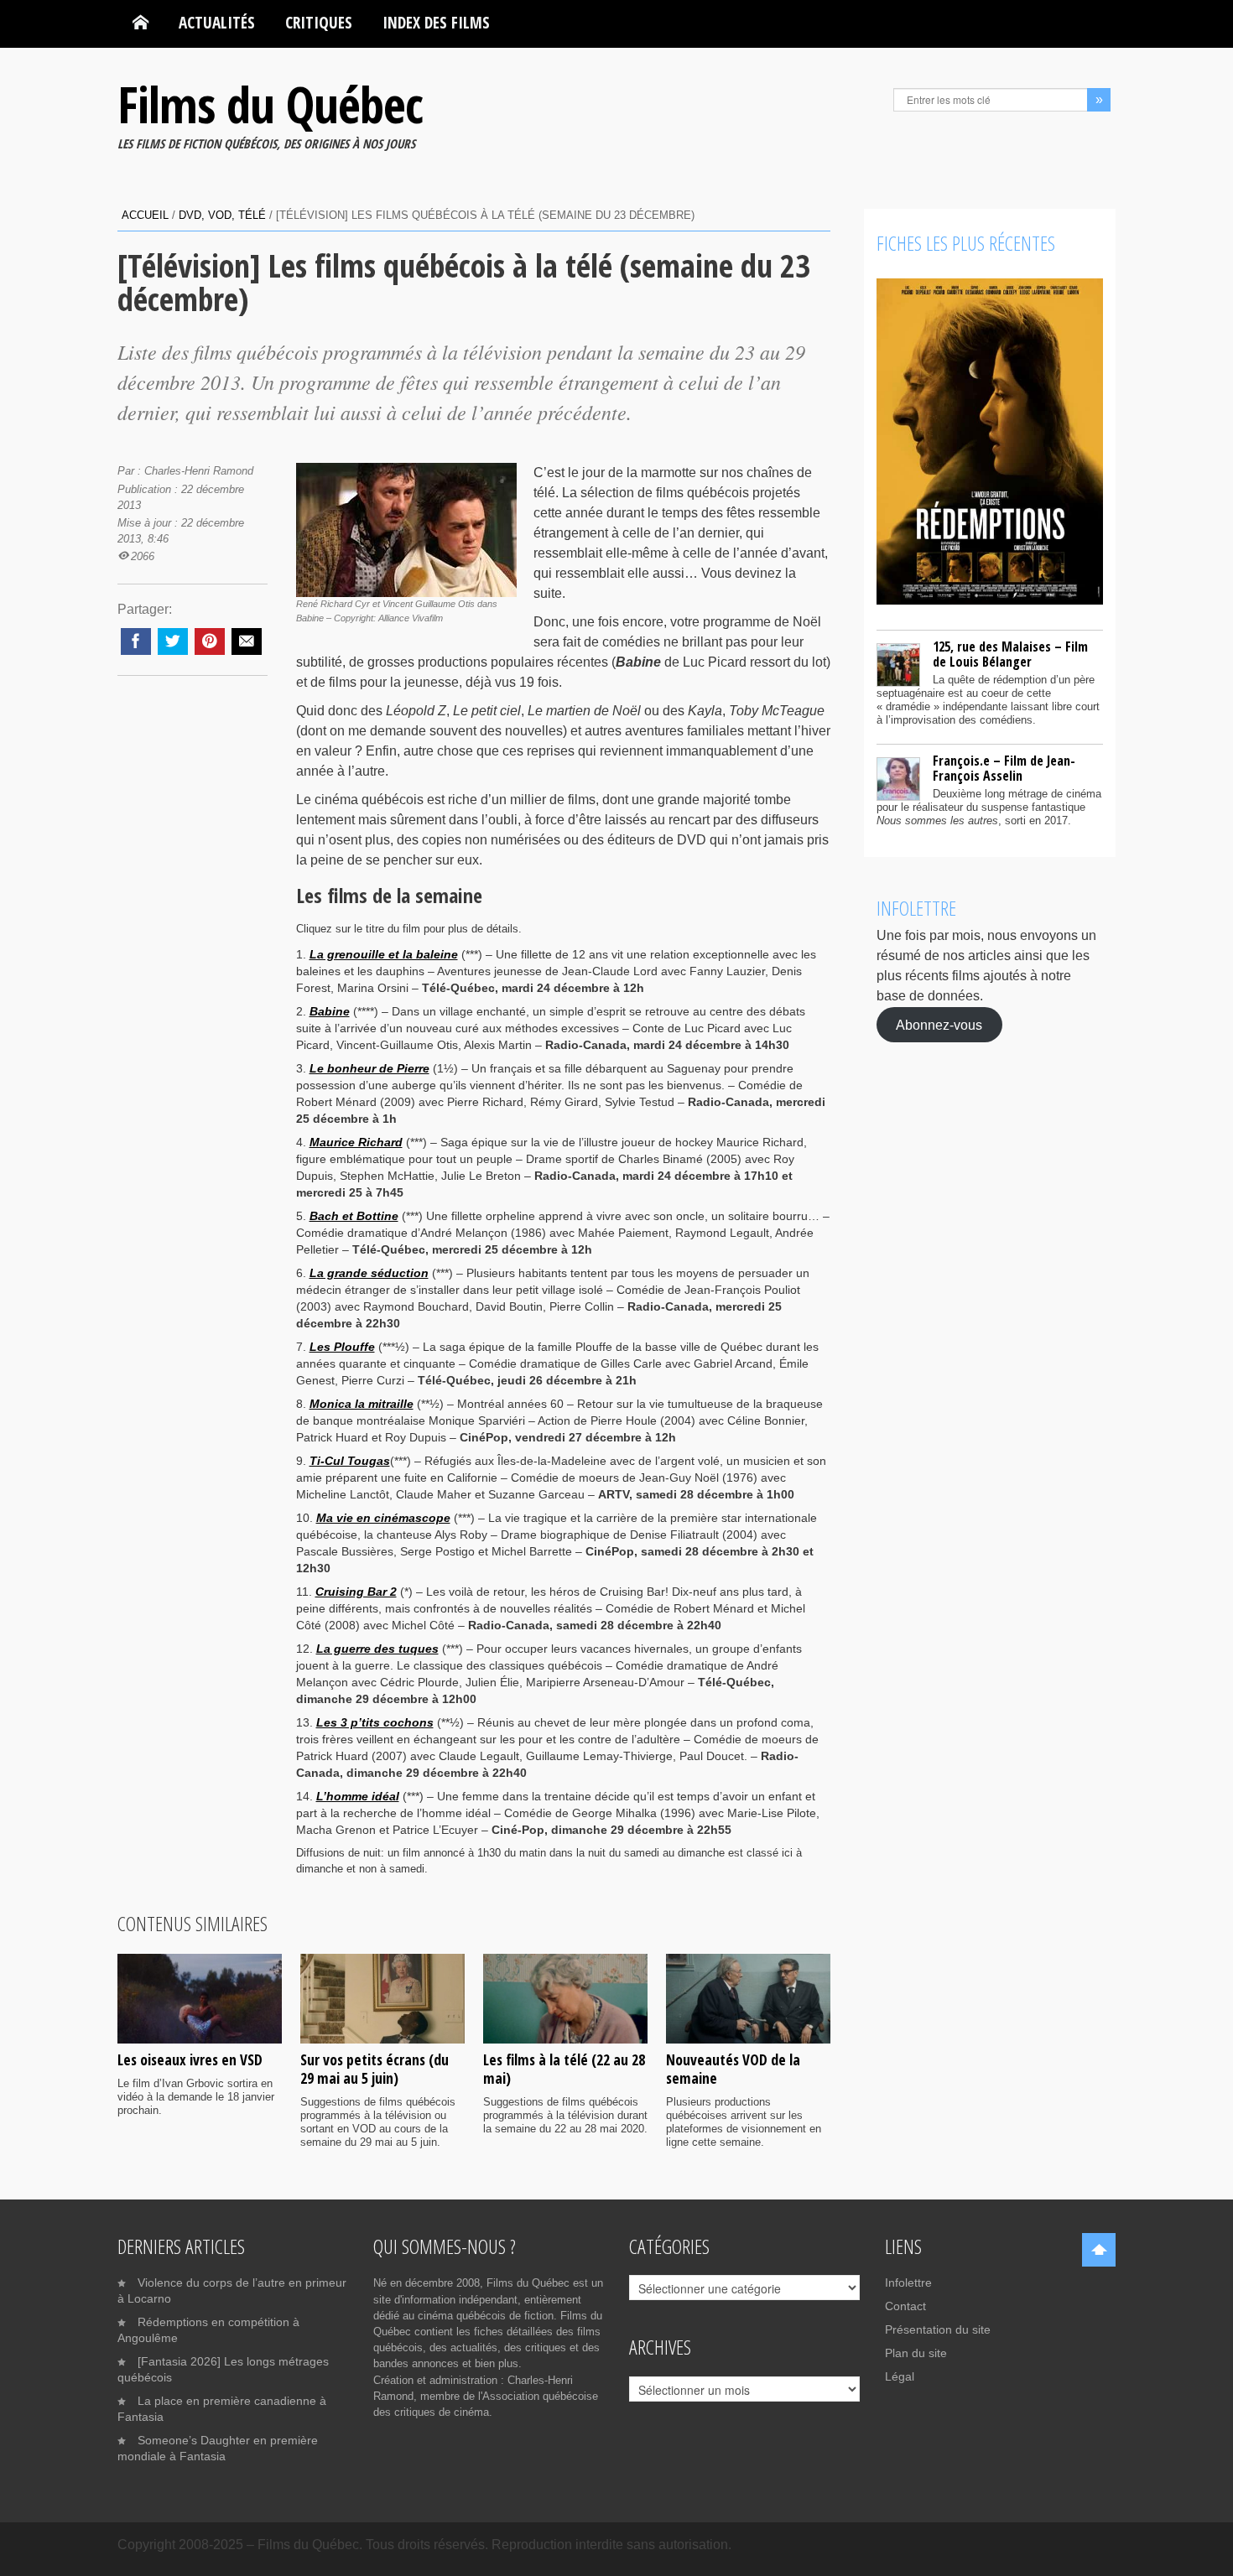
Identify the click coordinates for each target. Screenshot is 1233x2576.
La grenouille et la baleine (384, 954)
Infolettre (908, 2283)
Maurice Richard (356, 1142)
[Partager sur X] (173, 641)
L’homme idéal (358, 1796)
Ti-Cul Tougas (350, 1461)
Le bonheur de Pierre (369, 1068)
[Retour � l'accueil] (140, 23)
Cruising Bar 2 (356, 1592)
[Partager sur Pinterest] (210, 641)
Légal (900, 2376)
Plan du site (916, 2353)
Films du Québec (270, 104)
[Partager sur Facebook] (136, 641)
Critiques (319, 22)
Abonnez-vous (939, 1024)
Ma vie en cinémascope (383, 1518)
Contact (905, 2306)
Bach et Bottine (354, 1216)
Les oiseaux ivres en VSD (190, 2059)
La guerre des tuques (377, 1649)
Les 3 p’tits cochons (375, 1722)
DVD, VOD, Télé (222, 215)
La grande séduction (369, 1273)
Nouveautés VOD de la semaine (733, 2069)
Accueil (145, 215)
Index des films (436, 22)
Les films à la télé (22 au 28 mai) (564, 2069)
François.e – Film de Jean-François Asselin (1004, 768)
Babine (330, 1011)
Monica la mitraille (362, 1404)
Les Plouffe (342, 1347)
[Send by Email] (247, 641)
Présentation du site (938, 2329)
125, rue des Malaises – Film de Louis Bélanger (1010, 654)
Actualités (217, 22)
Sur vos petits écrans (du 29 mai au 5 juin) (375, 2069)
